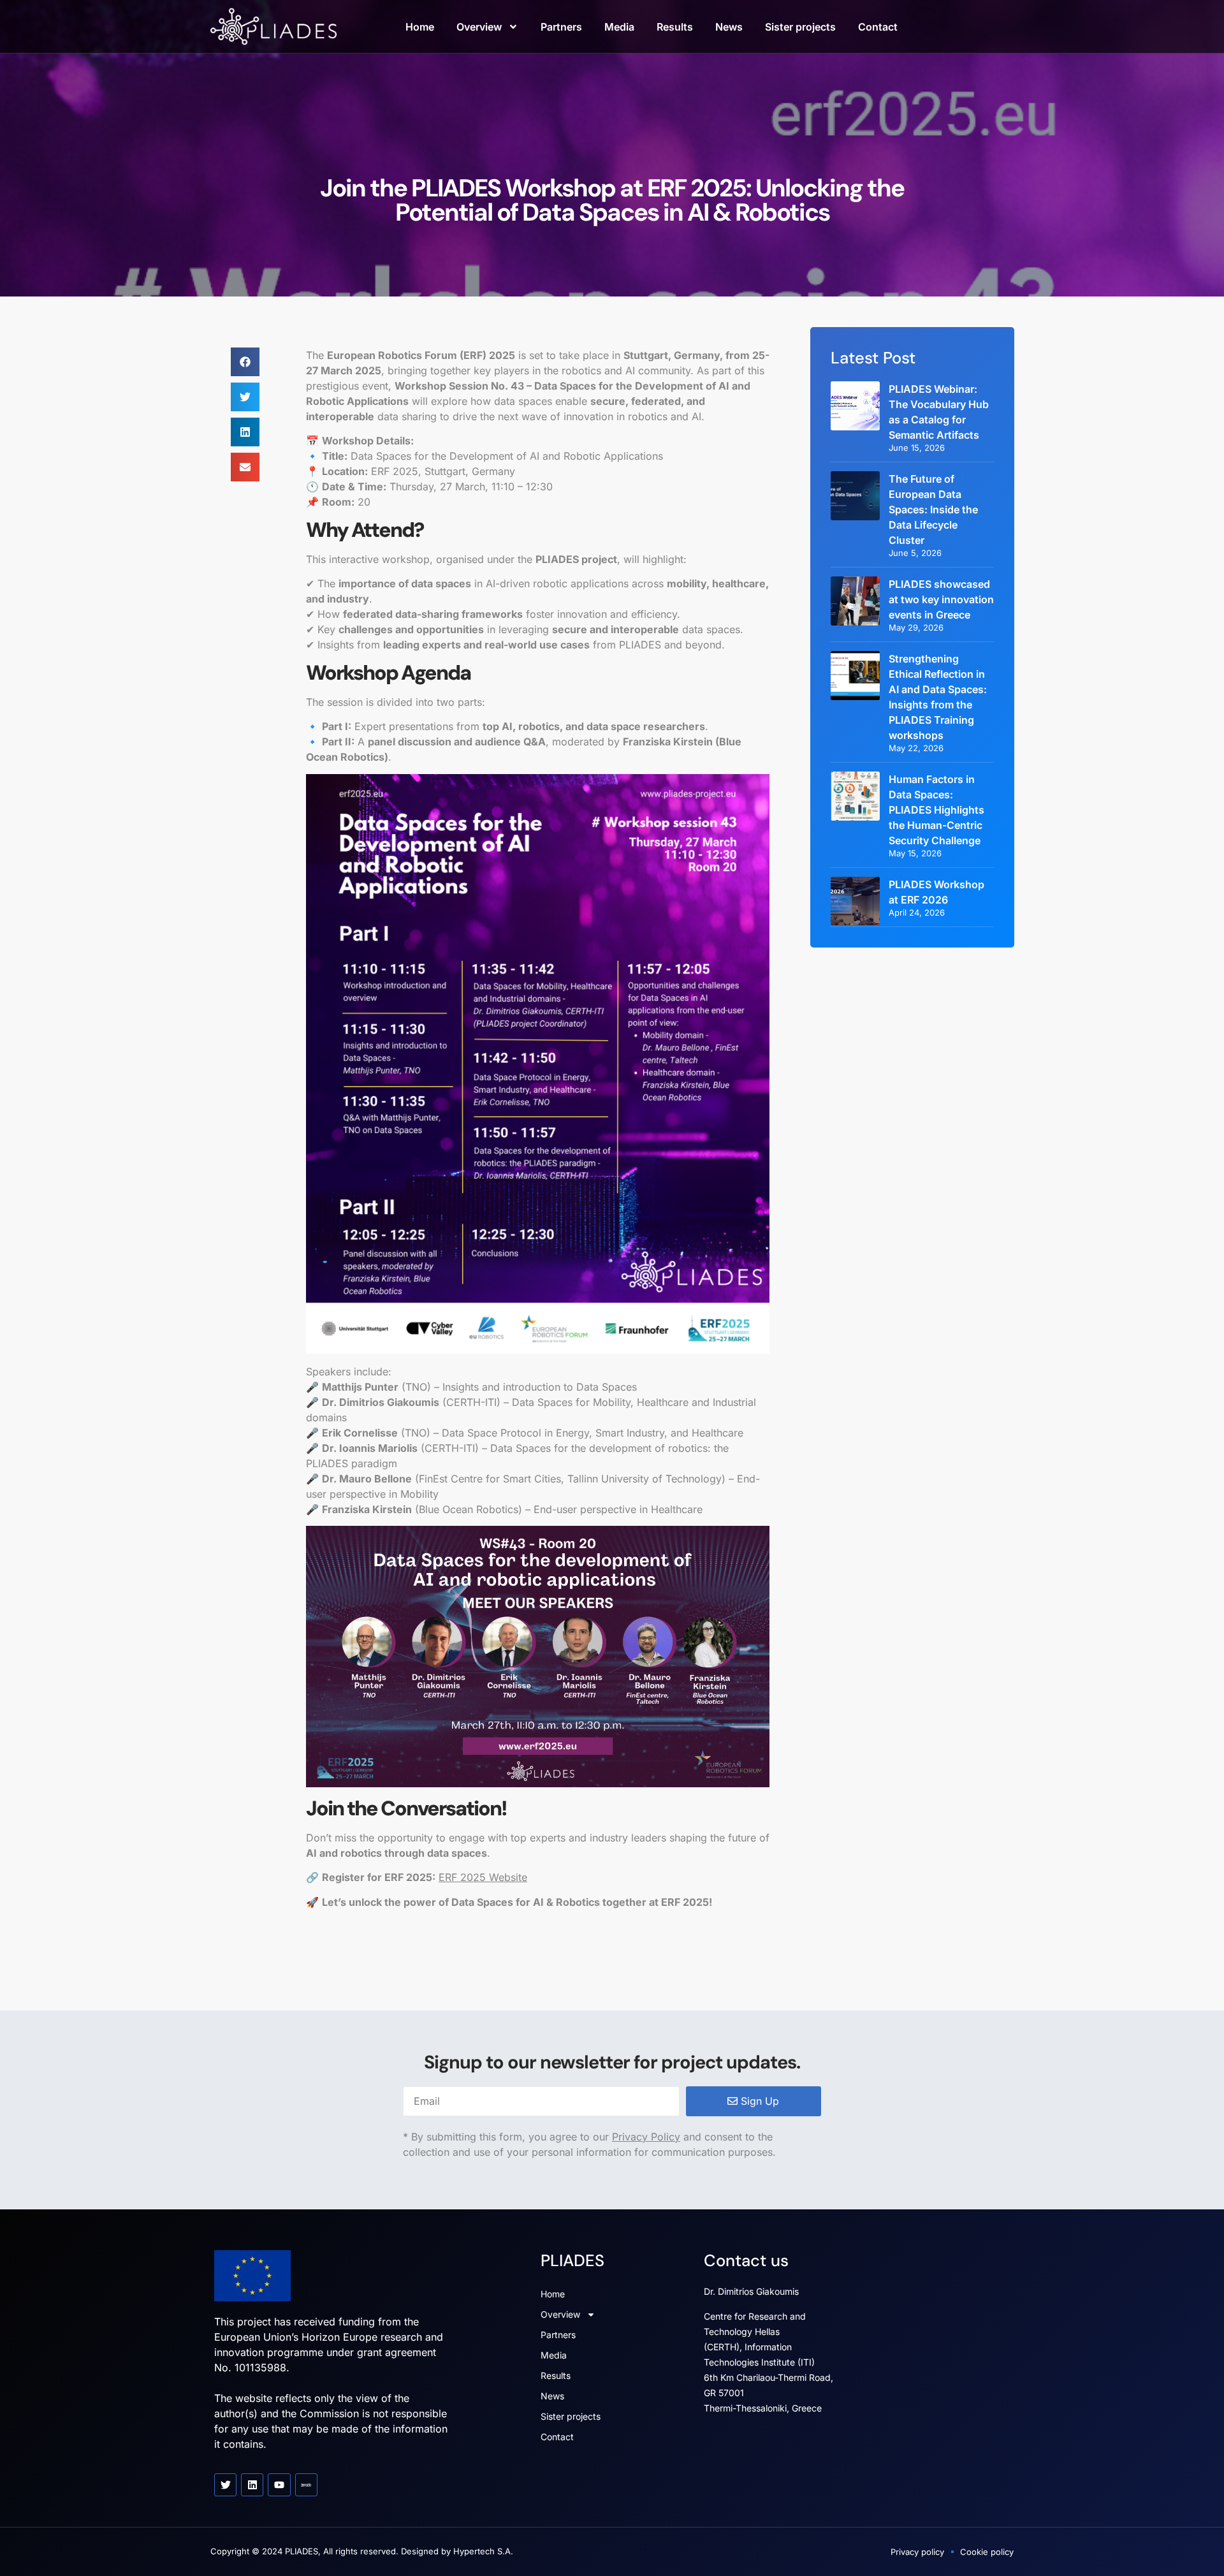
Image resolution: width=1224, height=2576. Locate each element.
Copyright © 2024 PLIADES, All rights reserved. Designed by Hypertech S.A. (362, 2551)
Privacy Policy (646, 2137)
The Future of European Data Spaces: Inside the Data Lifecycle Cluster (933, 509)
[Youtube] (279, 2485)
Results (675, 27)
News (729, 27)
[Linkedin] (252, 2485)
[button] (245, 362)
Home (420, 27)
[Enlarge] (753, 791)
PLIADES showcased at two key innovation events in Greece (941, 599)
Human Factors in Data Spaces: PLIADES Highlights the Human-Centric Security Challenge (936, 810)
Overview (479, 27)
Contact (878, 27)
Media (619, 27)
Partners (561, 27)
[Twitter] (225, 2485)
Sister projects (800, 27)
